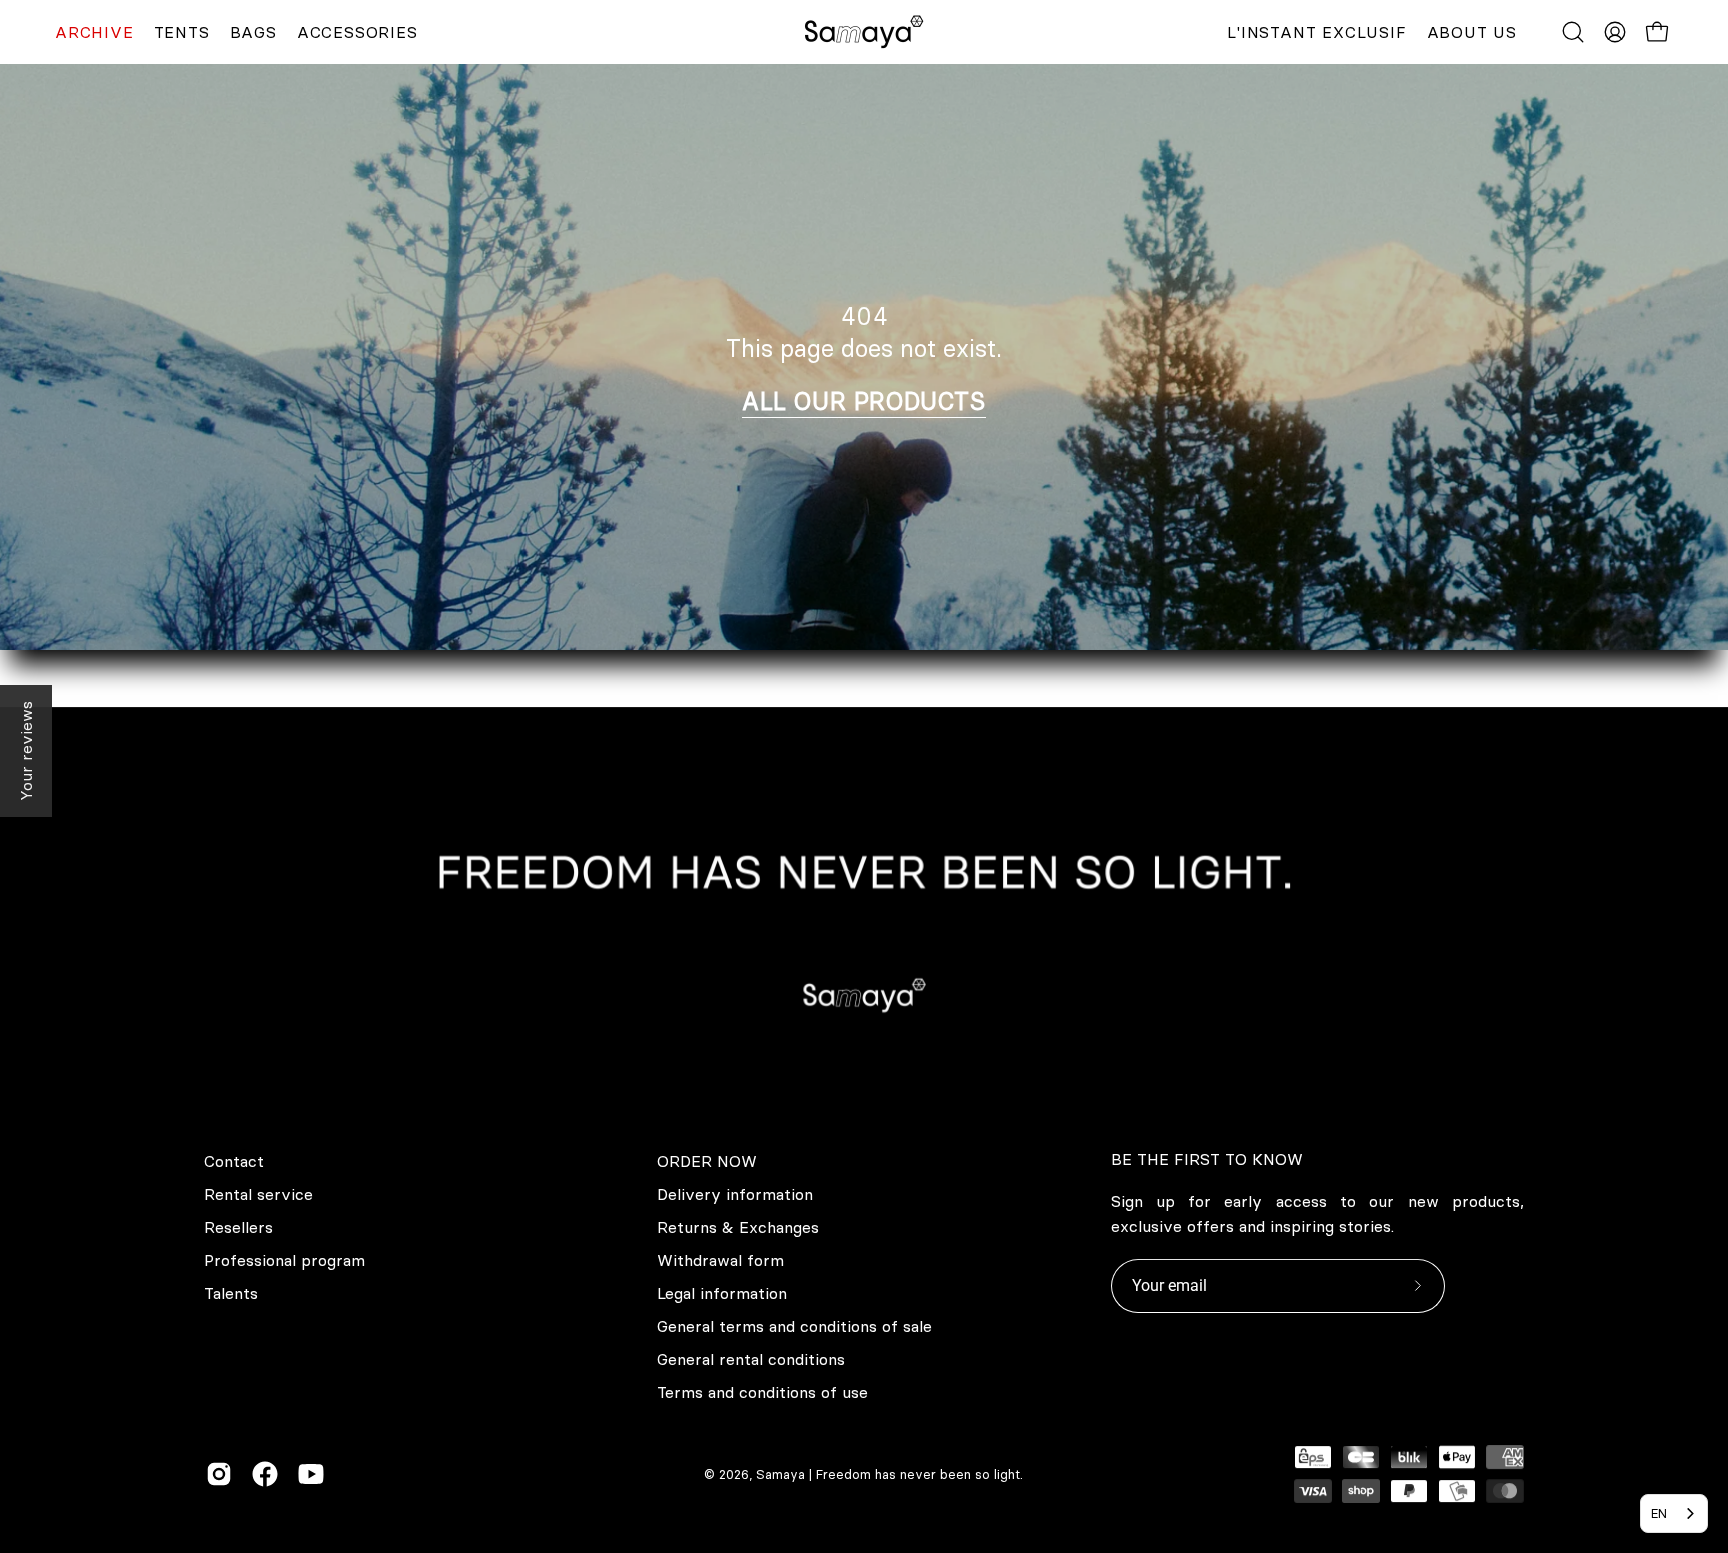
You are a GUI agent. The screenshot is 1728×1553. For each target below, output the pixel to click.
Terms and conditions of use (762, 1392)
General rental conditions (751, 1359)
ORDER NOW (707, 1161)
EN (1659, 1513)
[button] (1573, 32)
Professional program (284, 1260)
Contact (234, 1161)
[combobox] (1674, 1513)
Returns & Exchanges (738, 1227)
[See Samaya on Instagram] (219, 1474)
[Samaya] (864, 32)
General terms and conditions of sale (794, 1326)
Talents (231, 1293)
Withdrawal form (720, 1260)
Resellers (238, 1227)
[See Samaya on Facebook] (265, 1474)
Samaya (780, 1474)
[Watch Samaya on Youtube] (311, 1474)
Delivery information (735, 1194)
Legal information (722, 1293)
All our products (864, 401)
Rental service (258, 1194)
